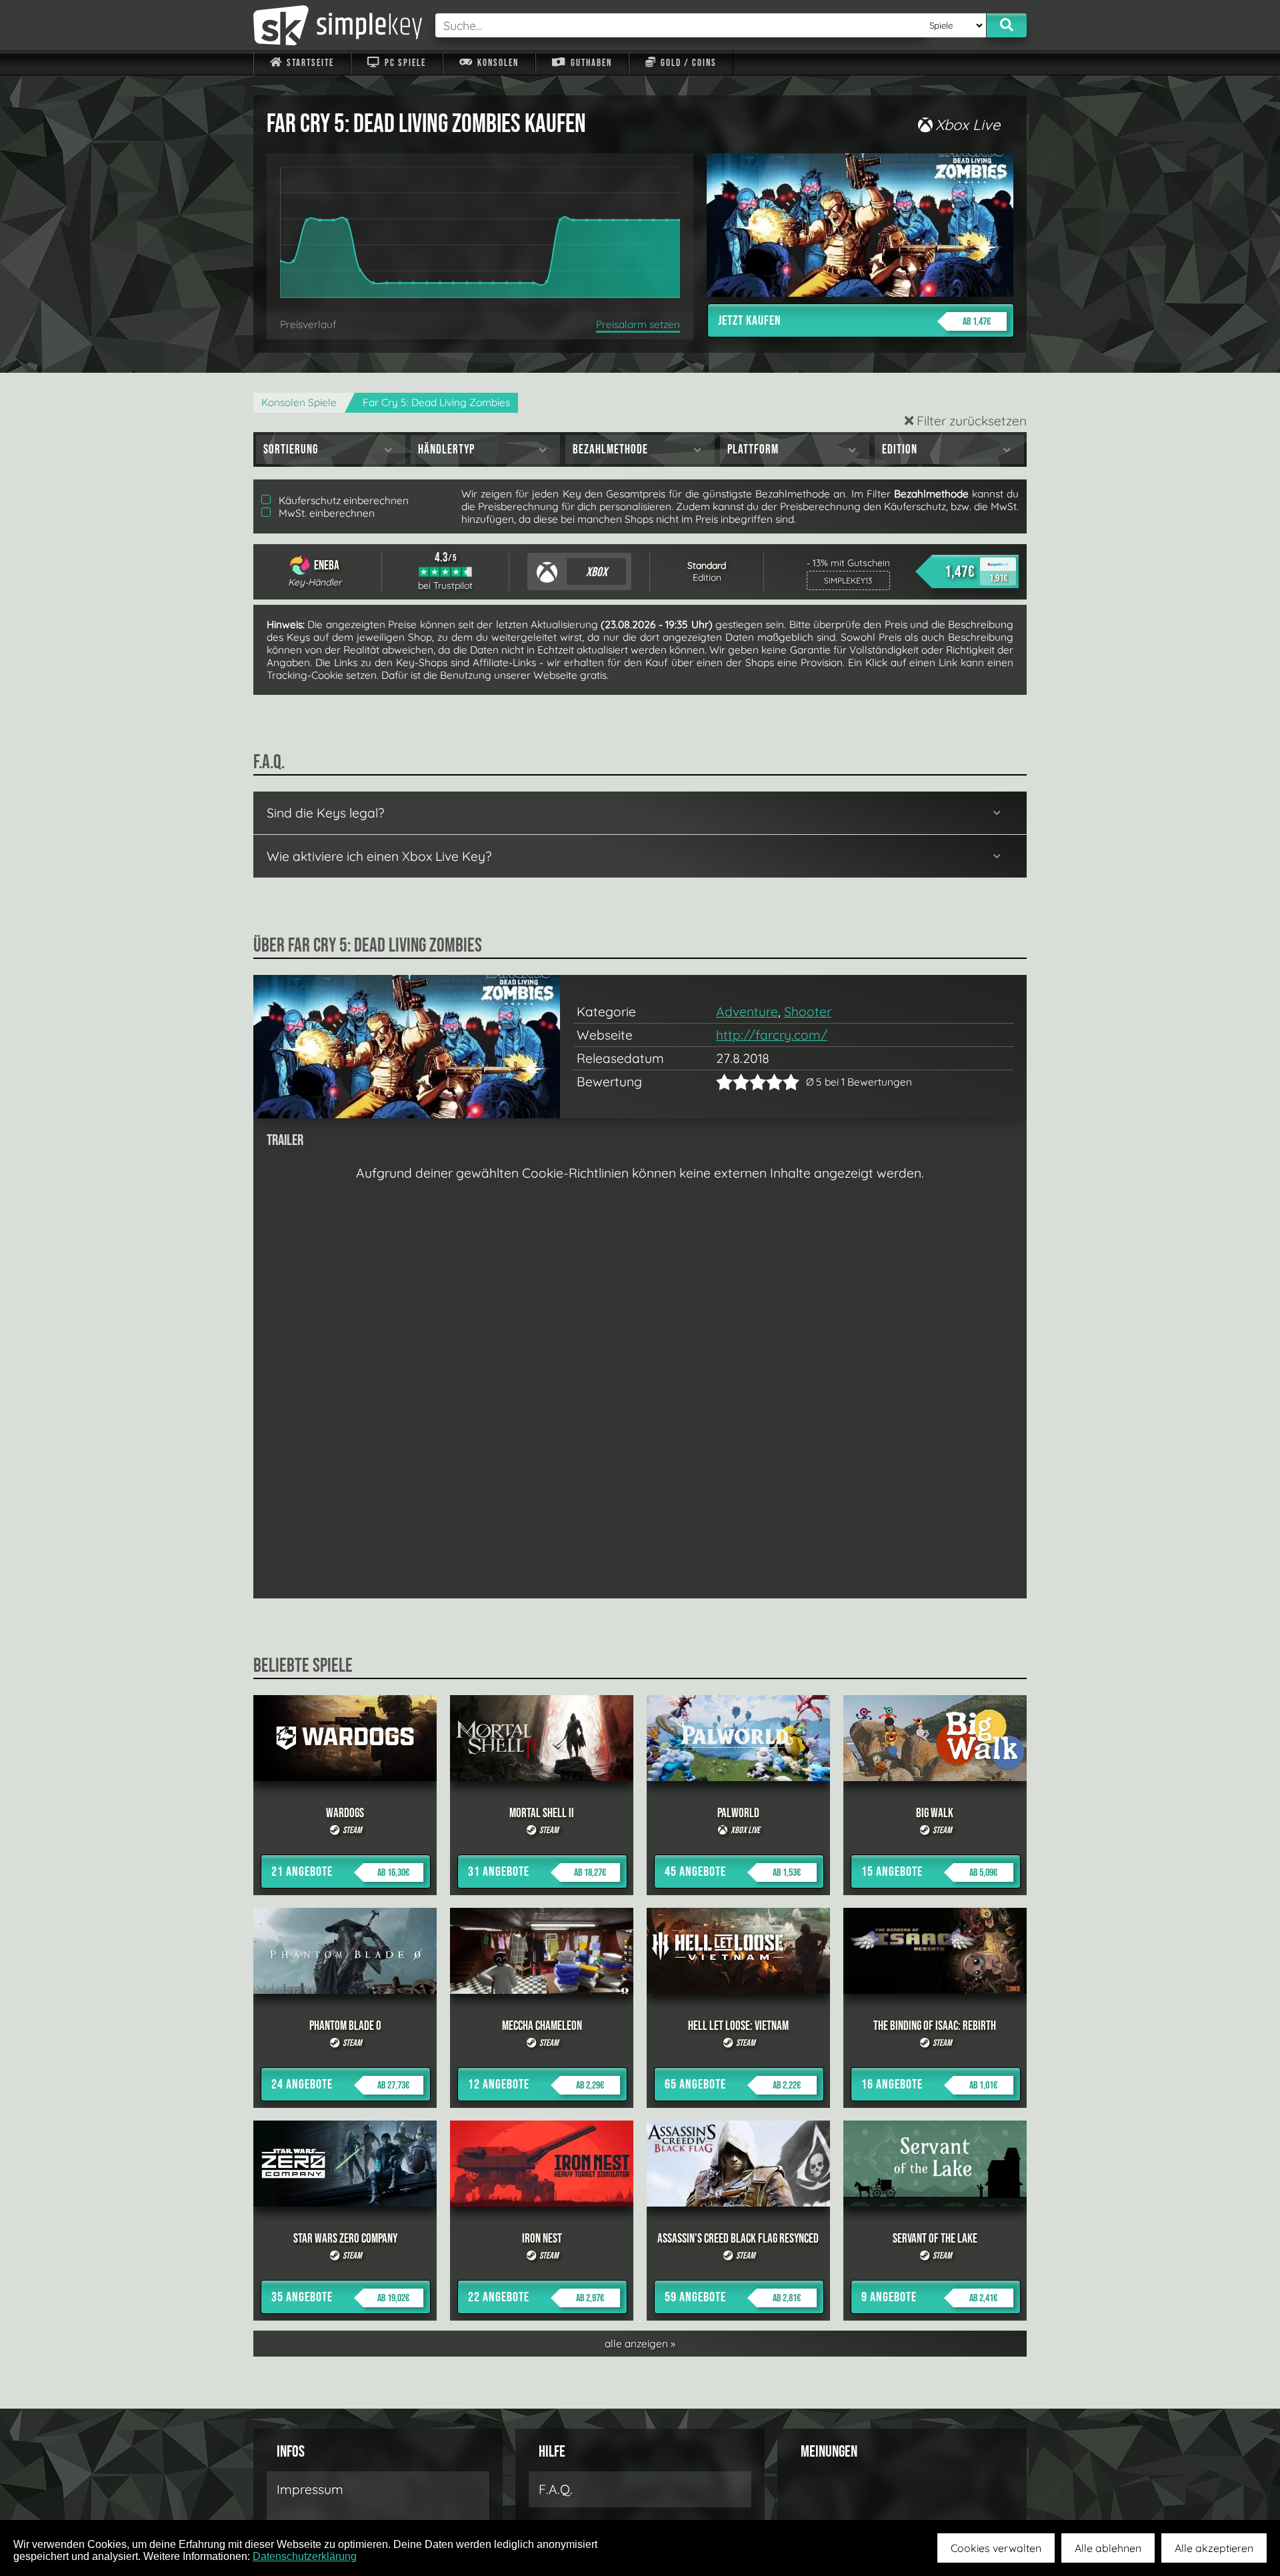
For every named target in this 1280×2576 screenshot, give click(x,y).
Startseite (309, 63)
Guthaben (590, 63)
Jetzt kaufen (854, 321)
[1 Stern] (724, 1082)
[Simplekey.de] (338, 25)
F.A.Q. (556, 2489)
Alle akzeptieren (1214, 2548)
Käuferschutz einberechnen (342, 500)
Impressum (310, 2489)
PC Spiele (404, 63)
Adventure (747, 1012)
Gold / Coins (687, 63)
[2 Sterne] (733, 1082)
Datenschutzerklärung (305, 2556)
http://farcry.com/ (772, 1035)
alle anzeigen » (640, 2344)
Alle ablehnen (1108, 2548)
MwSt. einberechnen (325, 513)
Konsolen (497, 63)
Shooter (808, 1012)
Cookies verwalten (996, 2548)
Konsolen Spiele (299, 402)
